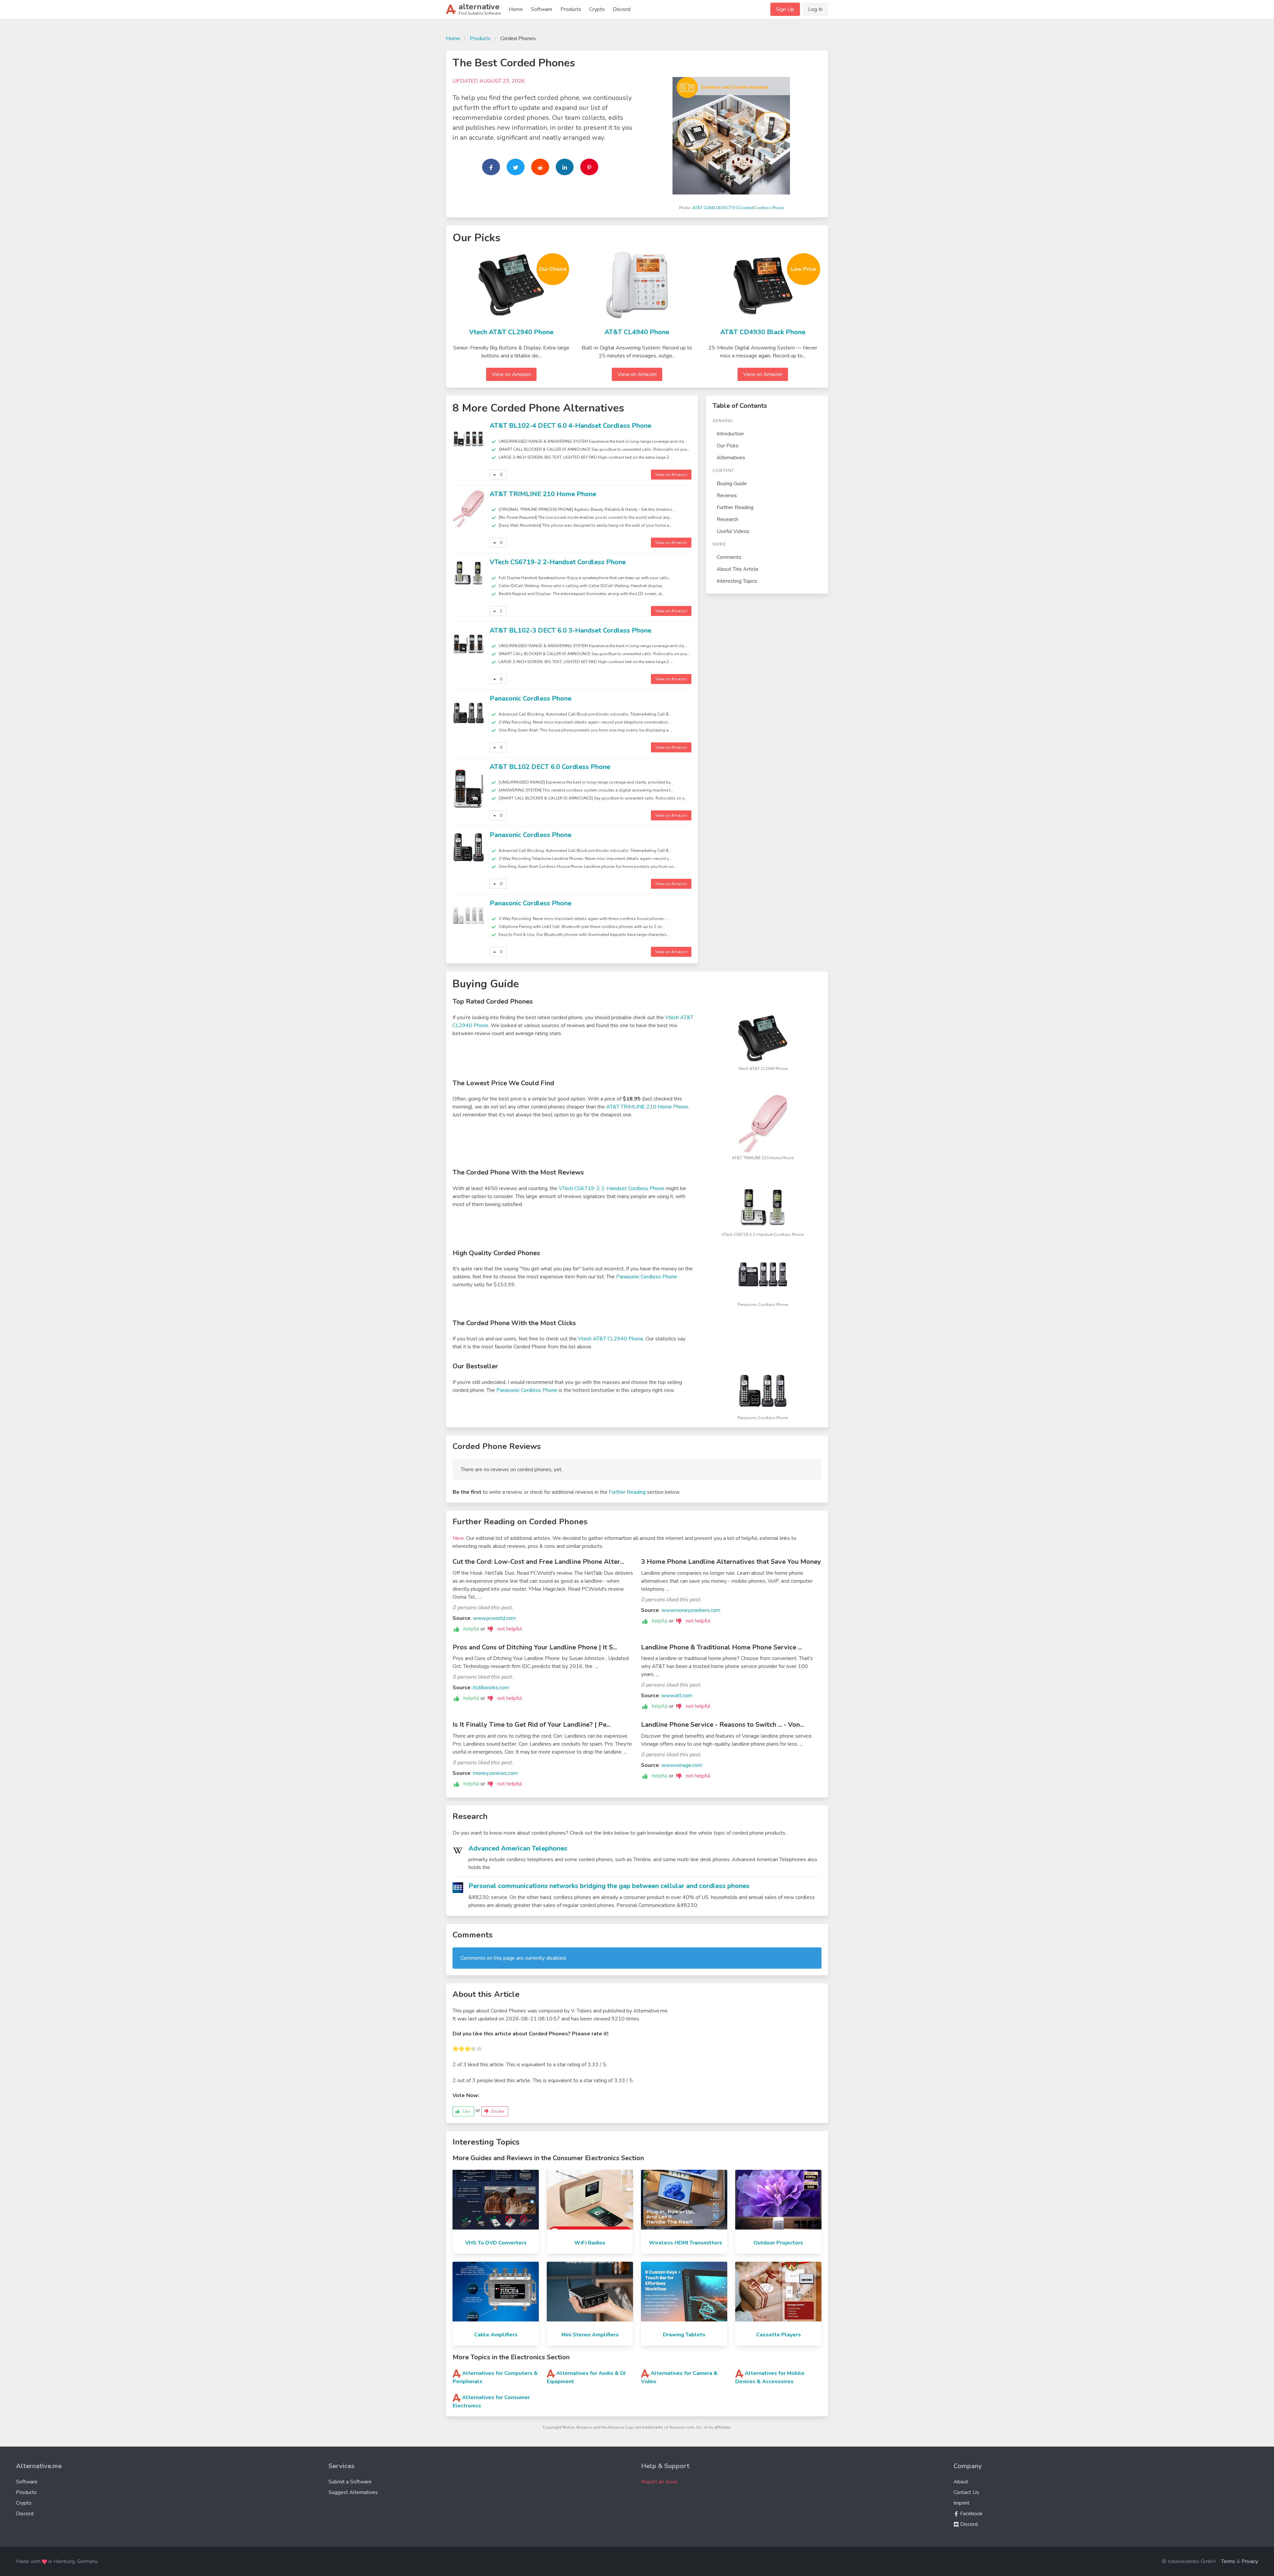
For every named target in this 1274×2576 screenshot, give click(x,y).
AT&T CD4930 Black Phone (763, 332)
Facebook (971, 2514)
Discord (622, 9)
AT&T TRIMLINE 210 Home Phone (543, 494)
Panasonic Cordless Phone (531, 698)
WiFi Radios (590, 2243)
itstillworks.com (491, 1688)
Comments (729, 557)
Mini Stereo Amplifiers (590, 2335)
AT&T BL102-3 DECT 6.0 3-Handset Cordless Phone (570, 630)
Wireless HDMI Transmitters (686, 2243)
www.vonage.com (682, 1765)
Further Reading (735, 507)
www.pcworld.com (494, 1618)
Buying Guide (732, 484)
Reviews (727, 495)
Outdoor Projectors (778, 2243)
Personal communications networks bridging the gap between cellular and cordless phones (609, 1886)
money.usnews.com (495, 1773)
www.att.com (677, 1696)
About (961, 2482)
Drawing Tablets (684, 2335)
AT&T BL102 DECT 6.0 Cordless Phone (550, 767)
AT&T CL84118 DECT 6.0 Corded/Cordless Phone (738, 208)
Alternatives (731, 458)
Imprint (961, 2503)
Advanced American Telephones (518, 1848)
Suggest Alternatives (353, 2492)
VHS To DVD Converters (496, 2243)
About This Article (738, 569)
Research (727, 519)
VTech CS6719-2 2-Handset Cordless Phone (558, 562)
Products (571, 9)
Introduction (730, 434)
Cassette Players (779, 2335)
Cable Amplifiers (496, 2335)
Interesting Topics (737, 581)
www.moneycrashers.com (691, 1610)
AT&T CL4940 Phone (637, 332)
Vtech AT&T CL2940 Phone (511, 332)
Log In (815, 9)
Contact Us (966, 2492)
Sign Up (785, 9)
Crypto (597, 9)
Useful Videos (733, 531)
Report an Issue (659, 2482)
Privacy (1250, 2561)
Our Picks (728, 446)
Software (542, 9)
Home (516, 9)
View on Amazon (511, 374)
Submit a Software (350, 2482)
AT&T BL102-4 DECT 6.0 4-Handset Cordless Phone (570, 426)
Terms (1228, 2561)
